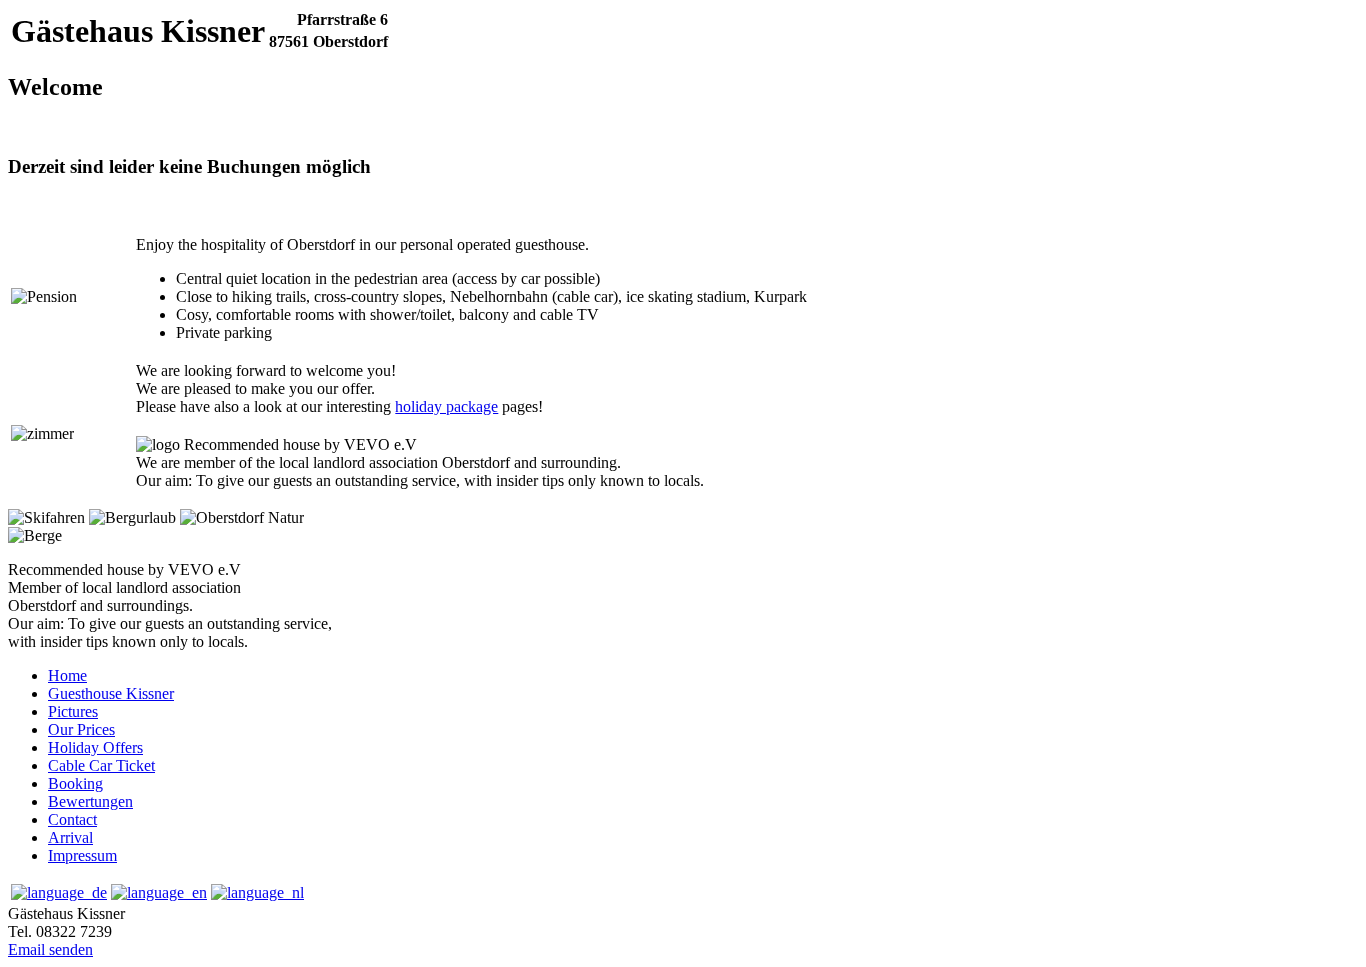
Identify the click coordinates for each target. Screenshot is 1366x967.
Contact (72, 819)
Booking (75, 783)
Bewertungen (90, 801)
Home (67, 675)
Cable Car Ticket (101, 765)
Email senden (50, 949)
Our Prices (81, 729)
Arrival (70, 837)
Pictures (73, 711)
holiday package (446, 406)
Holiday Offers (95, 747)
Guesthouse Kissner (111, 693)
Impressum (82, 855)
